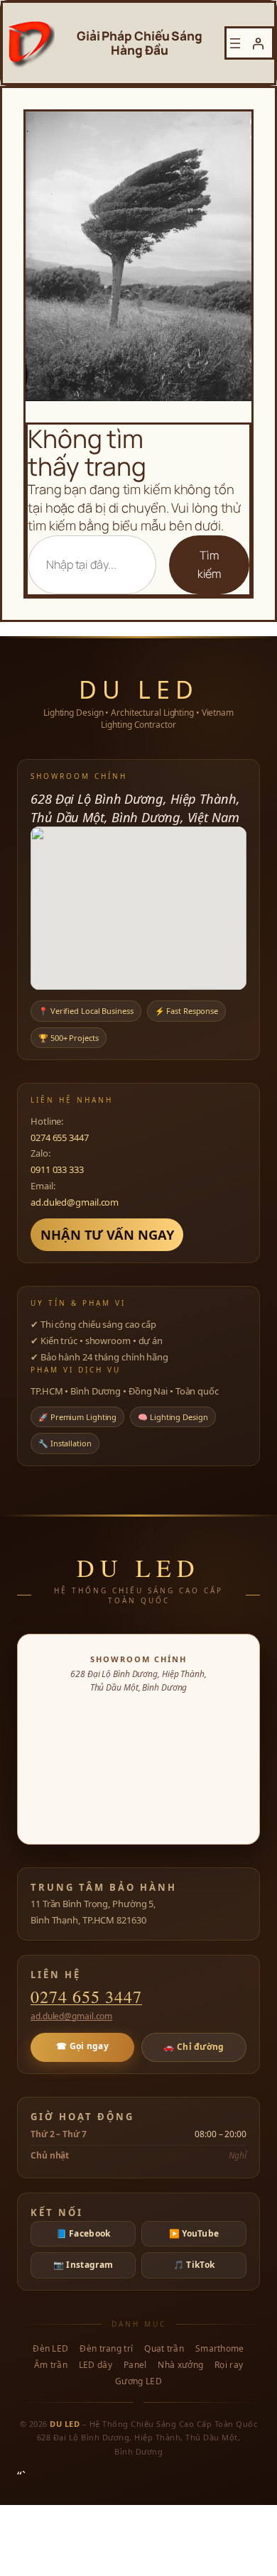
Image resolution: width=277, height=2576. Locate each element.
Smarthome (220, 2349)
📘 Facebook (83, 2233)
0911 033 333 (57, 1169)
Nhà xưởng (180, 2365)
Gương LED (138, 2381)
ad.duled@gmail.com (75, 1202)
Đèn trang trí (106, 2349)
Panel (135, 2365)
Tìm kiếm (210, 564)
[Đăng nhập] (258, 43)
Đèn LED (50, 2349)
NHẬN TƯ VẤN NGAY (107, 1234)
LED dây (96, 2365)
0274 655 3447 (60, 1137)
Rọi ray (229, 2365)
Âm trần (51, 2365)
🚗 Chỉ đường (194, 2047)
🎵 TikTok (194, 2265)
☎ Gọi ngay (82, 2046)
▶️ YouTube (194, 2233)
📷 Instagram (83, 2265)
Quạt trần (164, 2349)
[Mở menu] (235, 43)
